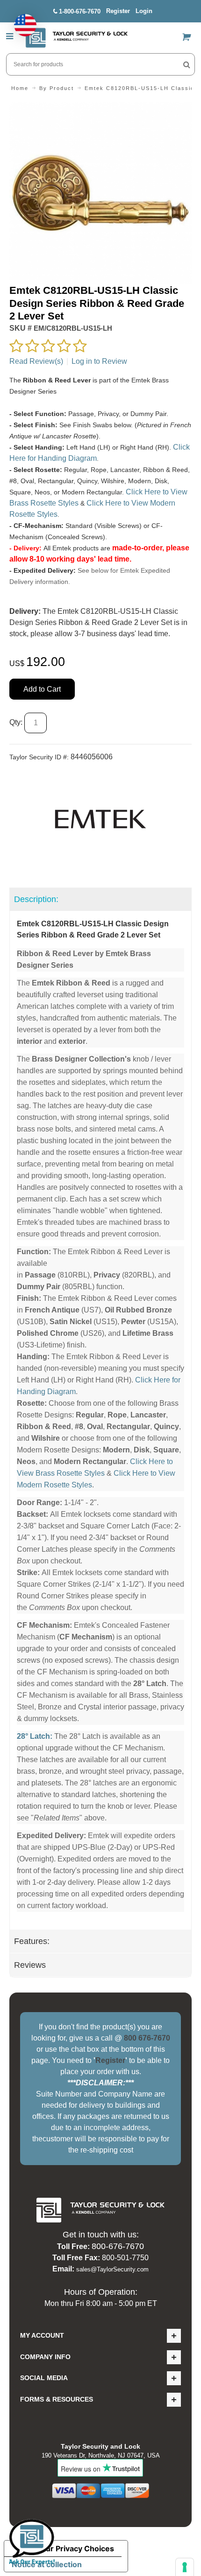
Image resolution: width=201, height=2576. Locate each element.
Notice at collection (47, 2564)
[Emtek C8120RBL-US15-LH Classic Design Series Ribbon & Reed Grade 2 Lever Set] (100, 108)
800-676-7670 (118, 2246)
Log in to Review (99, 361)
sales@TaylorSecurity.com (112, 2269)
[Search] (187, 64)
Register (118, 11)
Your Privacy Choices (75, 2548)
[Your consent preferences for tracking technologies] (185, 2567)
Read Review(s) (36, 361)
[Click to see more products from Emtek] (100, 819)
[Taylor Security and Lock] (76, 38)
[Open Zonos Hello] (21, 21)
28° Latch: (35, 1736)
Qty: (16, 722)
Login (144, 11)
